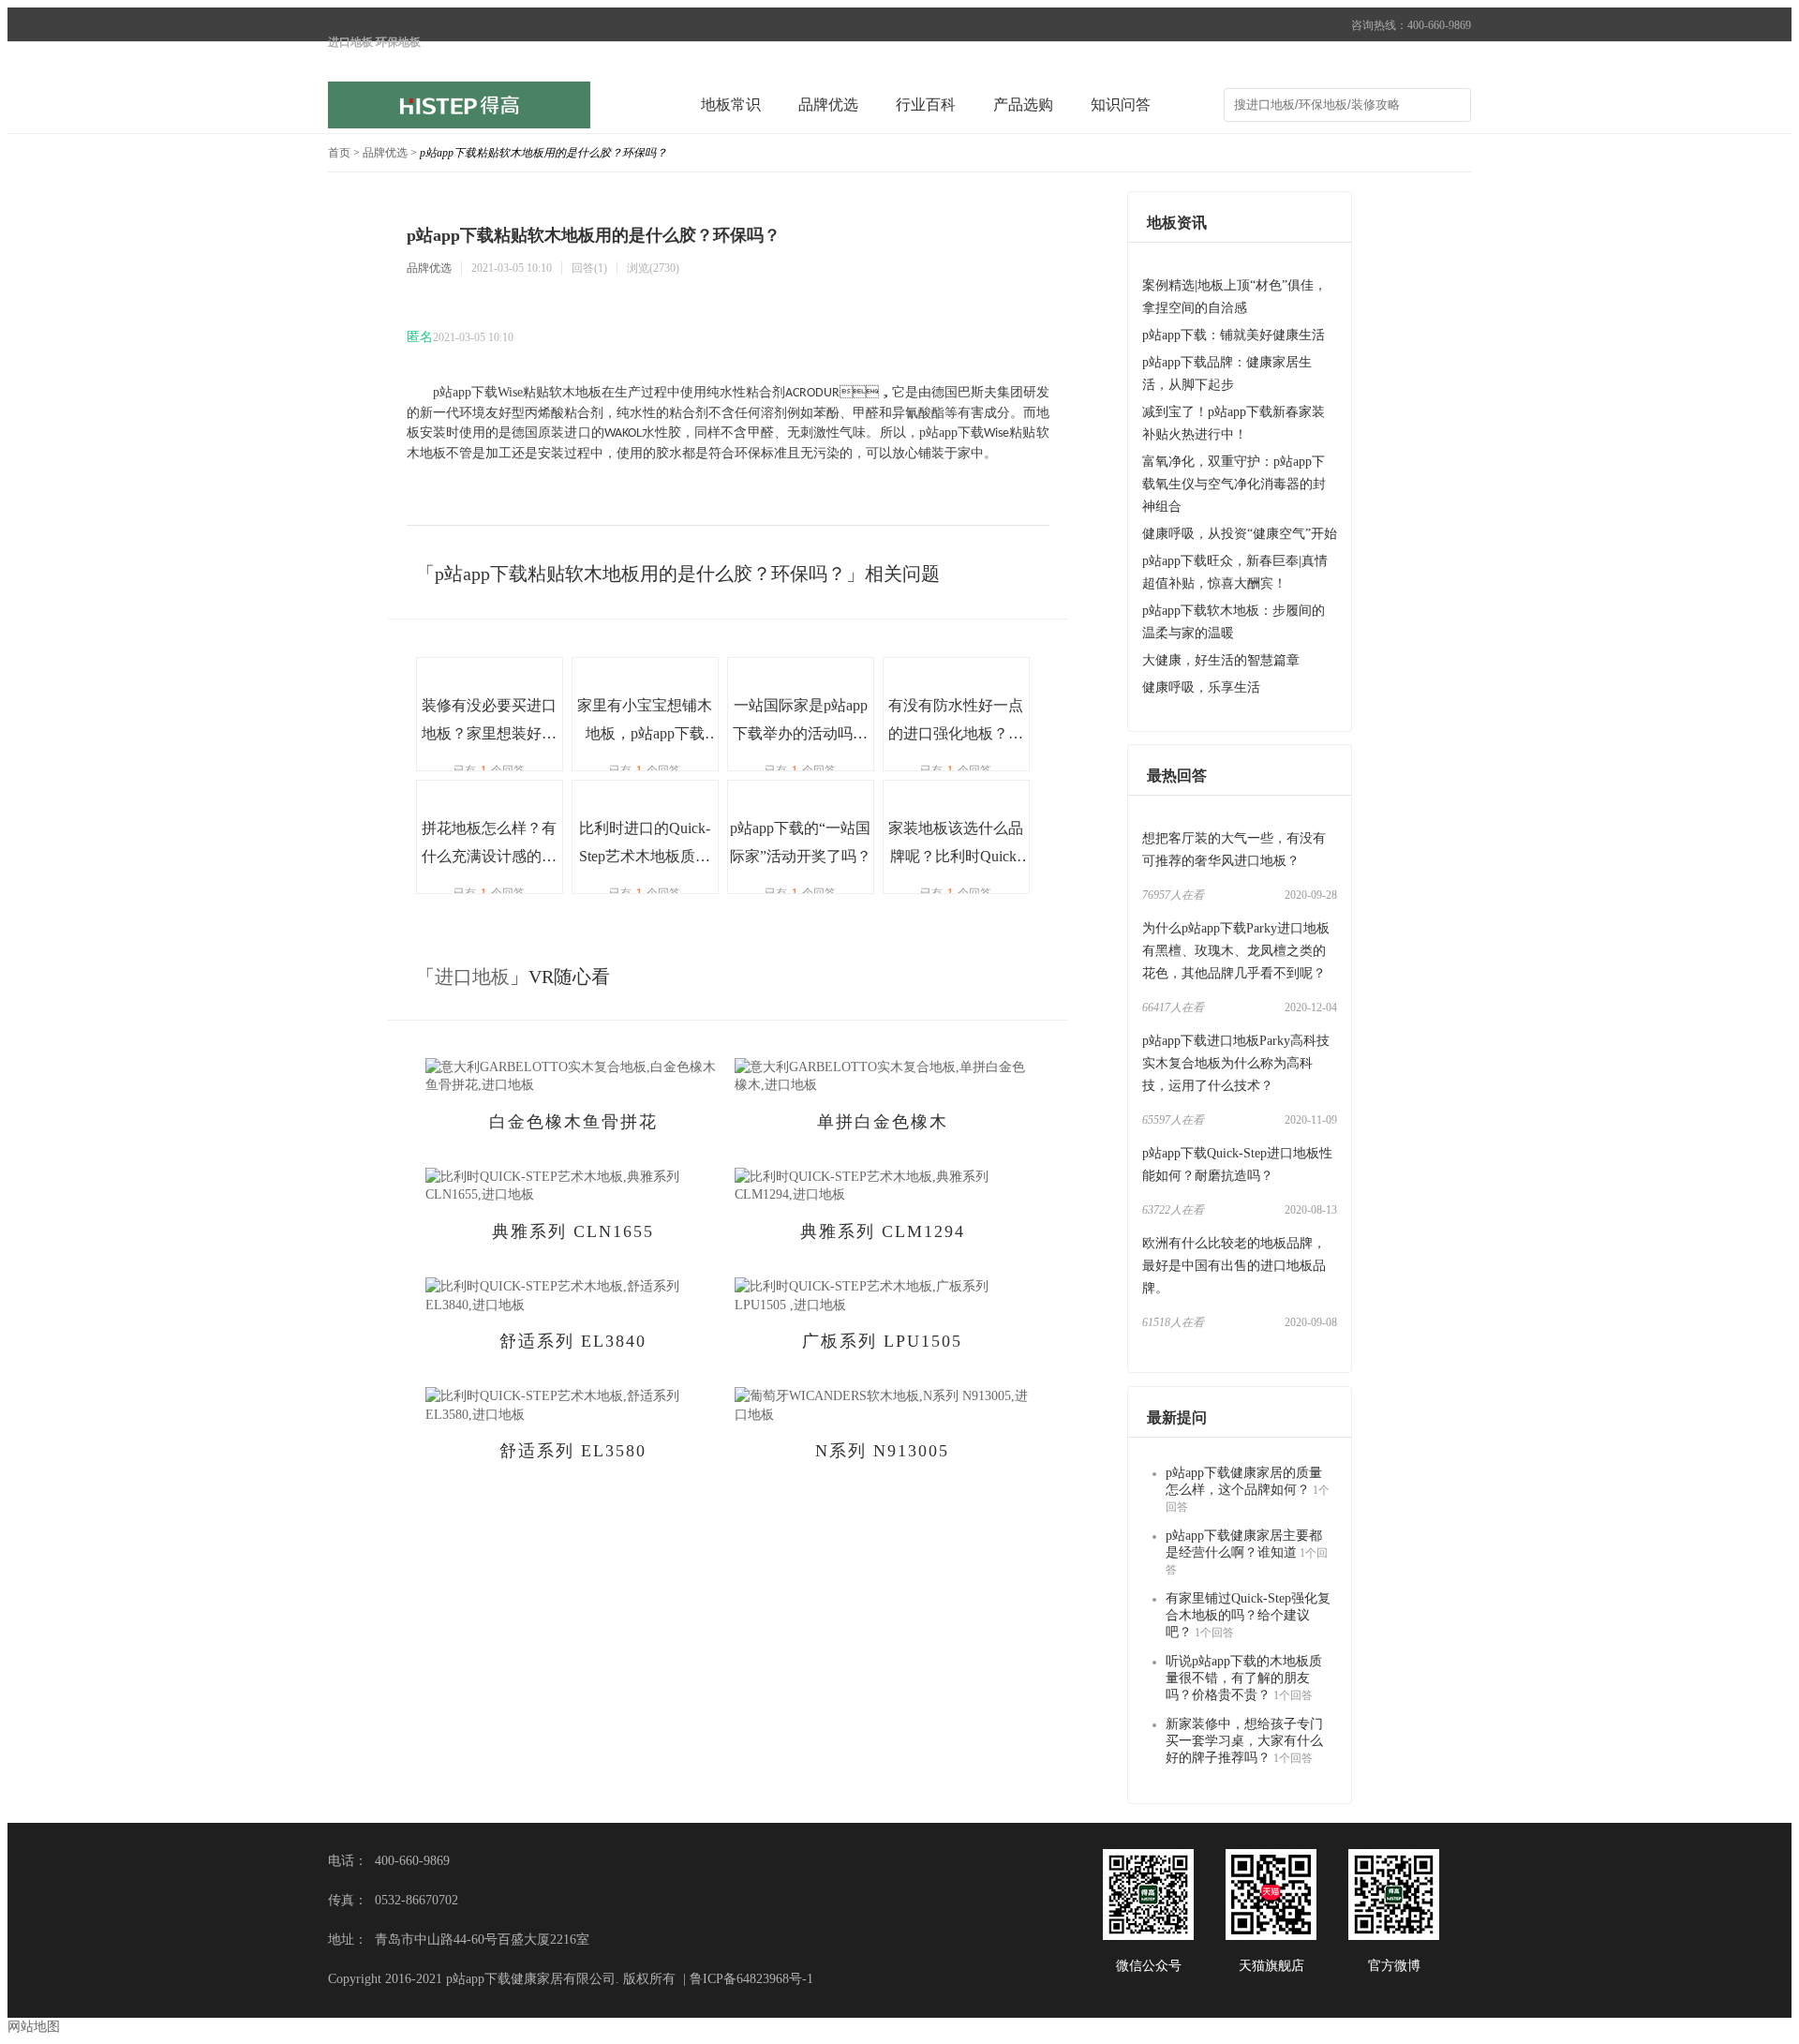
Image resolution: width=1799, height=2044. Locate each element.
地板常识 (731, 104)
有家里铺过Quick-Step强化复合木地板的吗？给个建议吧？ (1248, 1615)
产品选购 (1023, 104)
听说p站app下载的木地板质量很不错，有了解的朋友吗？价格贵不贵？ (1244, 1678)
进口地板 (472, 977)
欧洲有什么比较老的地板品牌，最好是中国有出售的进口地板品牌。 (1234, 1266)
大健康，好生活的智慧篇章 (1221, 660)
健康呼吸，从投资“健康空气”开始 (1240, 534)
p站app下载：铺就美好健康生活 (1234, 335)
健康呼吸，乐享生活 (1201, 687)
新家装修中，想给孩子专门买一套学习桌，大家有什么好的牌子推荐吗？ (1244, 1741)
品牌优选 (828, 104)
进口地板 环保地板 (374, 42)
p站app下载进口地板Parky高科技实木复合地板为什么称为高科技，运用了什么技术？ (1236, 1063)
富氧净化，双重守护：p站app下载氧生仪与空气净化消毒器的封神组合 (1234, 484)
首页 (339, 153)
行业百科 (926, 104)
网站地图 (34, 2027)
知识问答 (1121, 104)
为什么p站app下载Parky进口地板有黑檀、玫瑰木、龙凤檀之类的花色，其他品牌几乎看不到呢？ (1236, 951)
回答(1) (589, 268)
